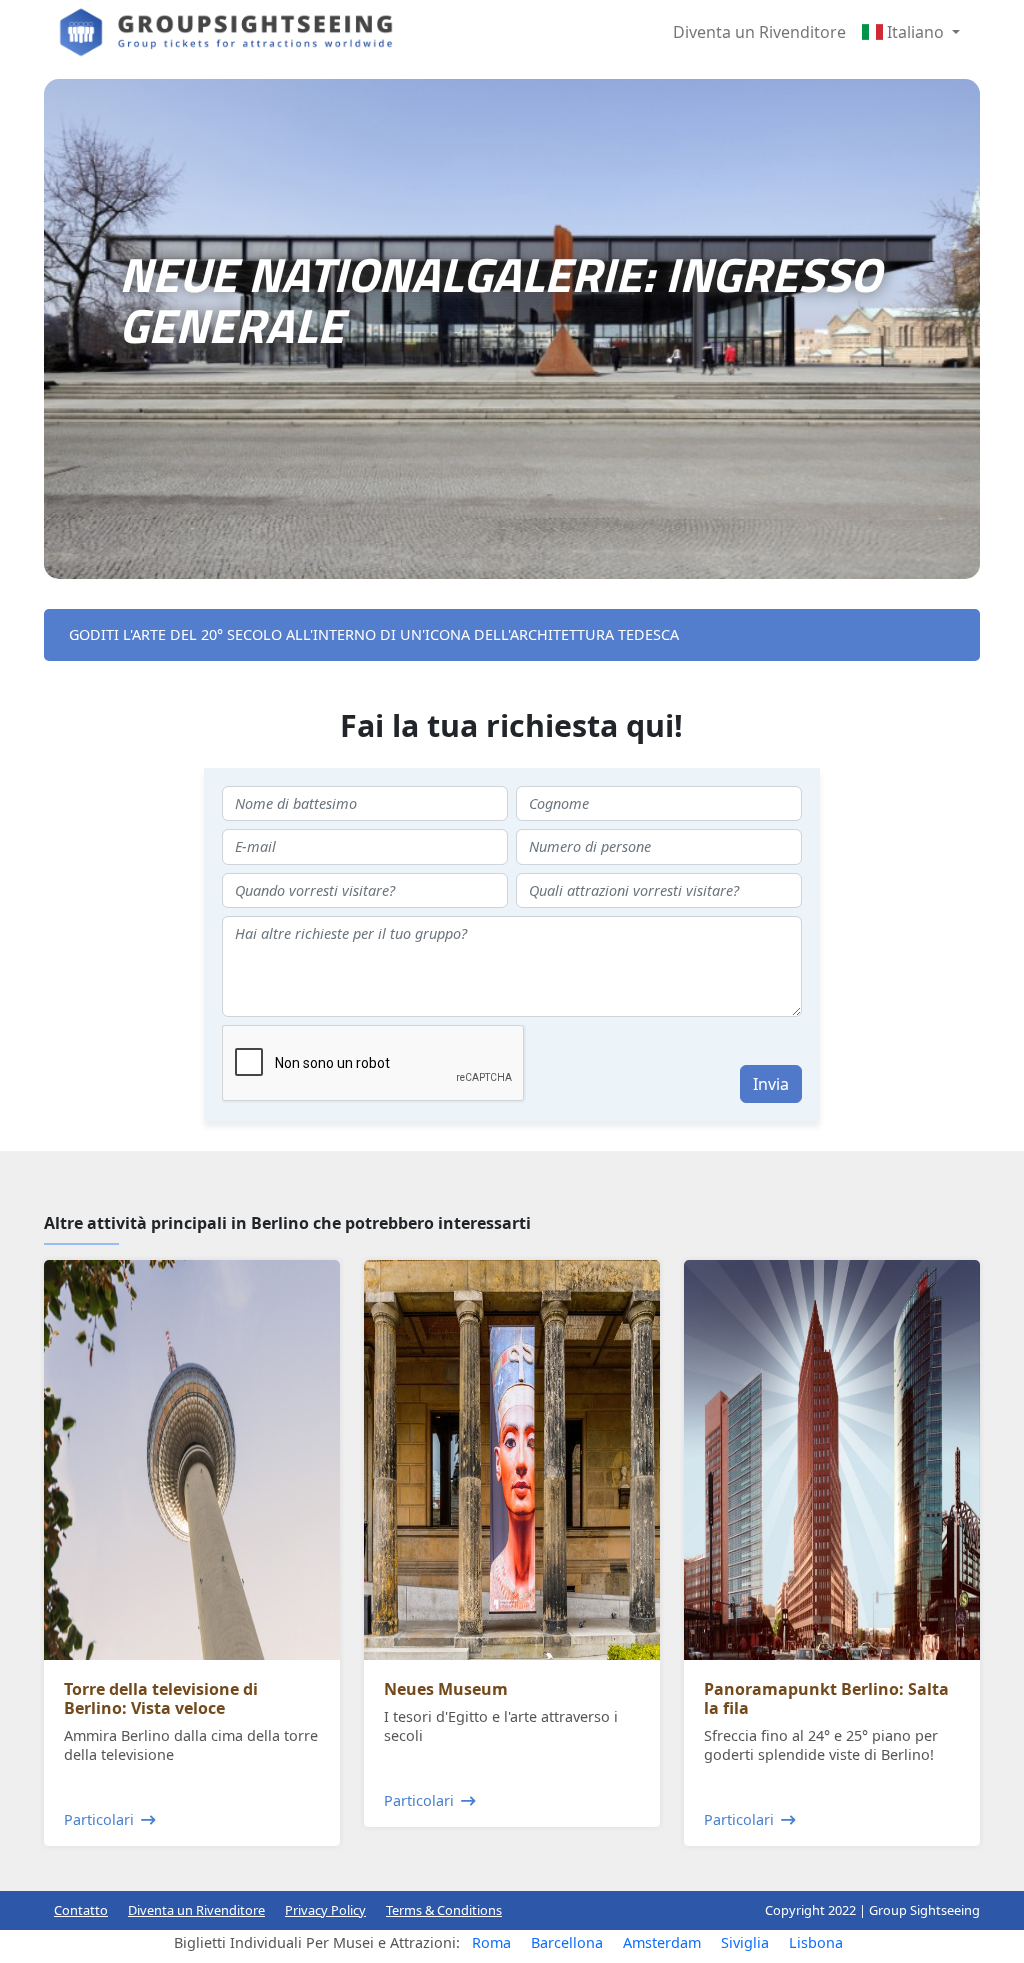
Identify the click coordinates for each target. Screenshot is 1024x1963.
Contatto (81, 1910)
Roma (491, 1942)
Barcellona (567, 1942)
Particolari (99, 1819)
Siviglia (745, 1942)
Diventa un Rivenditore (759, 32)
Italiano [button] (915, 32)
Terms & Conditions (444, 1910)
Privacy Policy (325, 1910)
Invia (771, 1084)
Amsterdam (662, 1942)
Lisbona (816, 1942)
